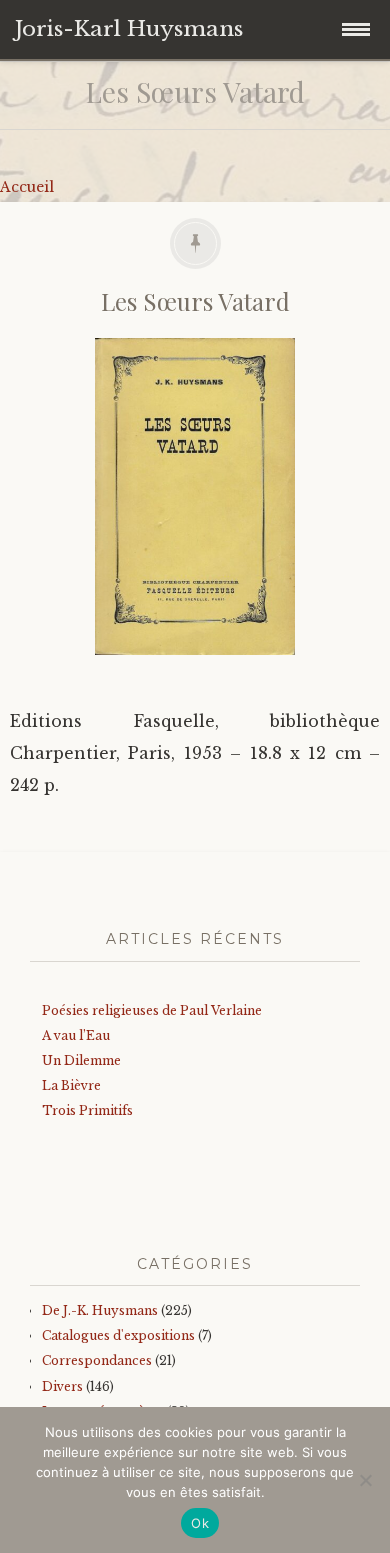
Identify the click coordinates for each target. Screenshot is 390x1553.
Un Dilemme (81, 1060)
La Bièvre (71, 1085)
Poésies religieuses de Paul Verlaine (152, 1010)
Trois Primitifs (87, 1110)
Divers (62, 1386)
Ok (200, 1523)
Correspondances (97, 1360)
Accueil (27, 187)
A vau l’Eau (76, 1035)
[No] (365, 1480)
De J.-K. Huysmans (100, 1310)
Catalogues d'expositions (118, 1335)
